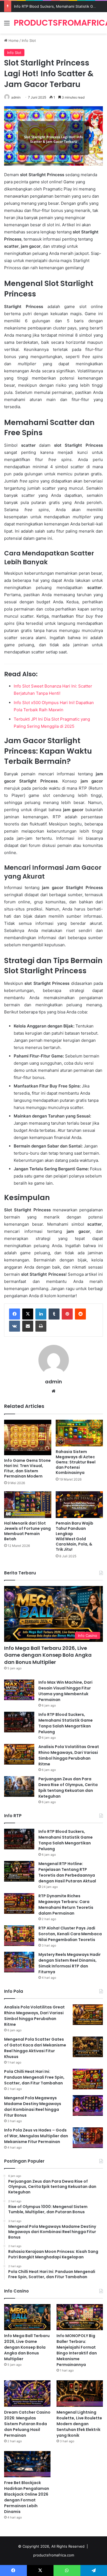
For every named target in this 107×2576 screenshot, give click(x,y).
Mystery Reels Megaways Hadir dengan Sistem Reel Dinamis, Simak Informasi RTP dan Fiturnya (70, 1963)
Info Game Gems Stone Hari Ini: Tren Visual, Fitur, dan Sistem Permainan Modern (27, 1468)
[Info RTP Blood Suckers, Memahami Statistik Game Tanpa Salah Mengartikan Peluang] (19, 1722)
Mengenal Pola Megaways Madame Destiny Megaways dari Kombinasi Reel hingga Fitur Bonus (33, 2107)
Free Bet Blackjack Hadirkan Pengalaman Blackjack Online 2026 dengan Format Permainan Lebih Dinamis (27, 2497)
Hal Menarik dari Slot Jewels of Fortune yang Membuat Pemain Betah (27, 1531)
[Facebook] (15, 1314)
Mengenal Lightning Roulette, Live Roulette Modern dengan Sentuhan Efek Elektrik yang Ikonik (79, 2424)
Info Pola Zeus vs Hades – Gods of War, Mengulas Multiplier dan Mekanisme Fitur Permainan (36, 2136)
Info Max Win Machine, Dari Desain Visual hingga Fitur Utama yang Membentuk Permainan (65, 1691)
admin (16, 97)
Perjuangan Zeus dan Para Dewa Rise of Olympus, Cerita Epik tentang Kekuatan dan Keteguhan (68, 1788)
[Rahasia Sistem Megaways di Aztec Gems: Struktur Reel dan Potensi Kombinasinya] (79, 1433)
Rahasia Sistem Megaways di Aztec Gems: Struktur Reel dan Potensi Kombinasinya (76, 1462)
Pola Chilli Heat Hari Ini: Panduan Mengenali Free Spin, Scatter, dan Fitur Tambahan (34, 2077)
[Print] (41, 1326)
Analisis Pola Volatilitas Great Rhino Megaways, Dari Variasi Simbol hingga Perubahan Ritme (69, 1755)
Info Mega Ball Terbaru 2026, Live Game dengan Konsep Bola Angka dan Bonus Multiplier (48, 1655)
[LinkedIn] (41, 1314)
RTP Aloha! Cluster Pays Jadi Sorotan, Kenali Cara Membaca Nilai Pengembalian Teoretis (70, 1934)
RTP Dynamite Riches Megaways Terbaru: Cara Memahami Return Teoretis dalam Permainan (66, 1905)
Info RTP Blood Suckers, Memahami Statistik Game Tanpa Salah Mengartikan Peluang (66, 1723)
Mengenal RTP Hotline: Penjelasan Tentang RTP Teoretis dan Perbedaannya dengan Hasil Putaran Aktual (67, 1872)
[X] (28, 1314)
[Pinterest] (67, 1314)
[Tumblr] (54, 1314)
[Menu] (7, 25)
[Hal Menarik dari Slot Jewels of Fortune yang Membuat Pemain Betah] (28, 1505)
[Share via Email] (28, 1326)
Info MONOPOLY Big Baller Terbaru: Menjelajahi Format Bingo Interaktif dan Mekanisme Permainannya (77, 2350)
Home (13, 40)
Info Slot (29, 40)
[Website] (54, 1391)
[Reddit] (80, 1314)
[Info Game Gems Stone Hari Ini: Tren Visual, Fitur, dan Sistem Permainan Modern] (28, 1437)
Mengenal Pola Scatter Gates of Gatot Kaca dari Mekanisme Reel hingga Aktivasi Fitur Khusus (35, 2048)
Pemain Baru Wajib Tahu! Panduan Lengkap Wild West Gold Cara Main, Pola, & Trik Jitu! (74, 1536)
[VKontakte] (15, 1326)
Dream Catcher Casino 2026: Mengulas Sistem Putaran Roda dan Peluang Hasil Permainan (27, 2424)
